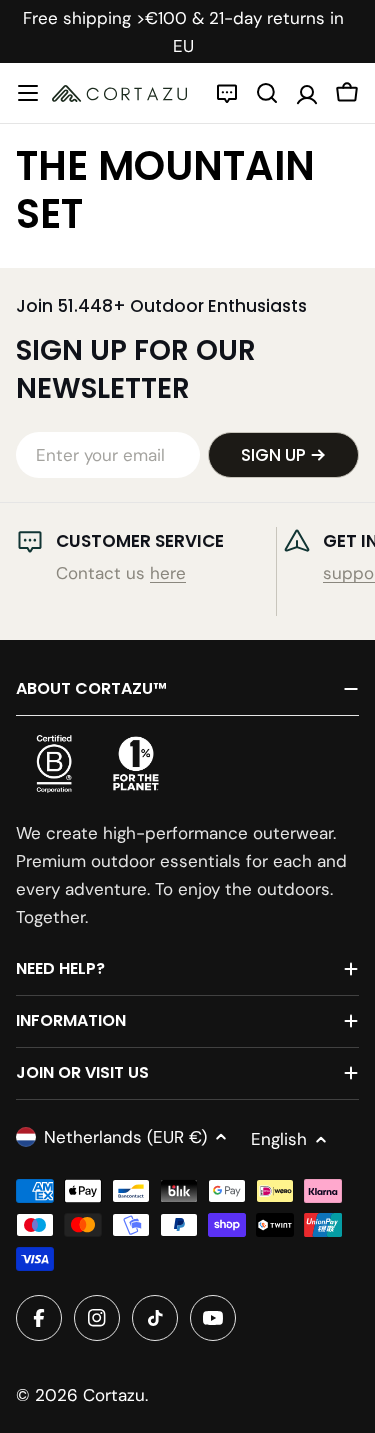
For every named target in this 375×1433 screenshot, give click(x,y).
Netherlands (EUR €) (125, 1137)
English (279, 1139)
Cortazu (114, 1395)
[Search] (267, 93)
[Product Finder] (227, 93)
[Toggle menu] (28, 93)
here (168, 573)
